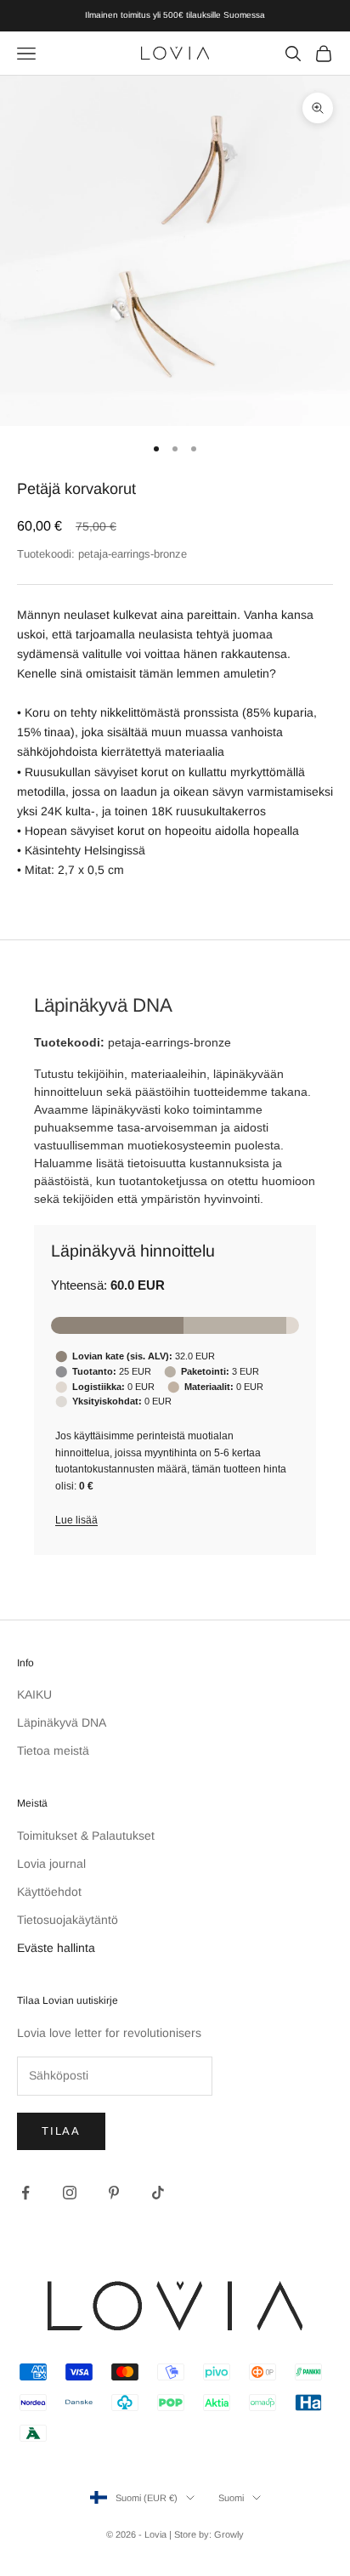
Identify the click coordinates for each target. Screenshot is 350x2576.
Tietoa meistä (53, 1750)
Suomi (231, 2498)
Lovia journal (51, 1864)
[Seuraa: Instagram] (70, 2193)
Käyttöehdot (49, 1892)
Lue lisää (76, 1520)
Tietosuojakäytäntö (68, 1920)
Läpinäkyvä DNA (62, 1722)
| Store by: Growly (206, 2534)
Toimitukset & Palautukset (86, 1836)
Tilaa (61, 2131)
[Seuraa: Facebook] (25, 2193)
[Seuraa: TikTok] (158, 2193)
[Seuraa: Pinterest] (114, 2193)
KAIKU (34, 1694)
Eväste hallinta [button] (56, 1948)
